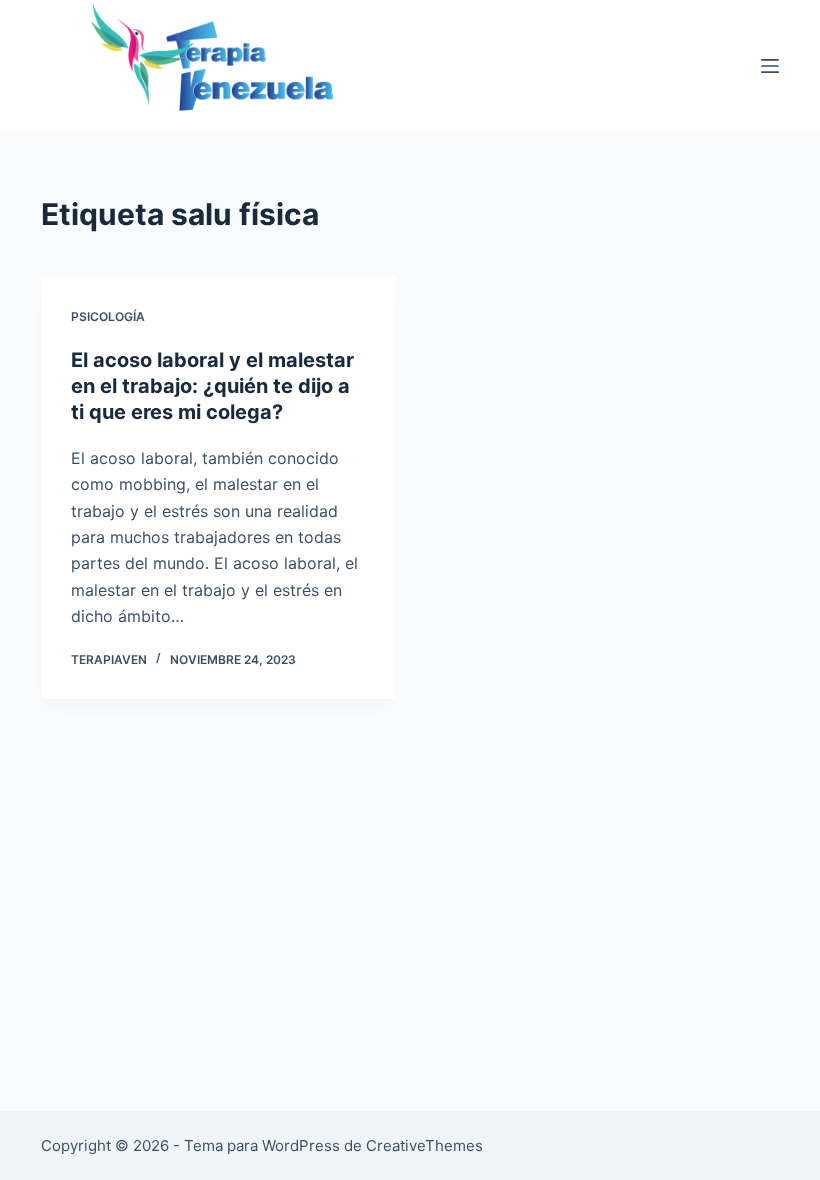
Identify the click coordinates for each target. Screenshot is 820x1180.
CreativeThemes (424, 1145)
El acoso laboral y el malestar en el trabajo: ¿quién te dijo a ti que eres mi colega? (212, 386)
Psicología (108, 316)
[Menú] (770, 66)
